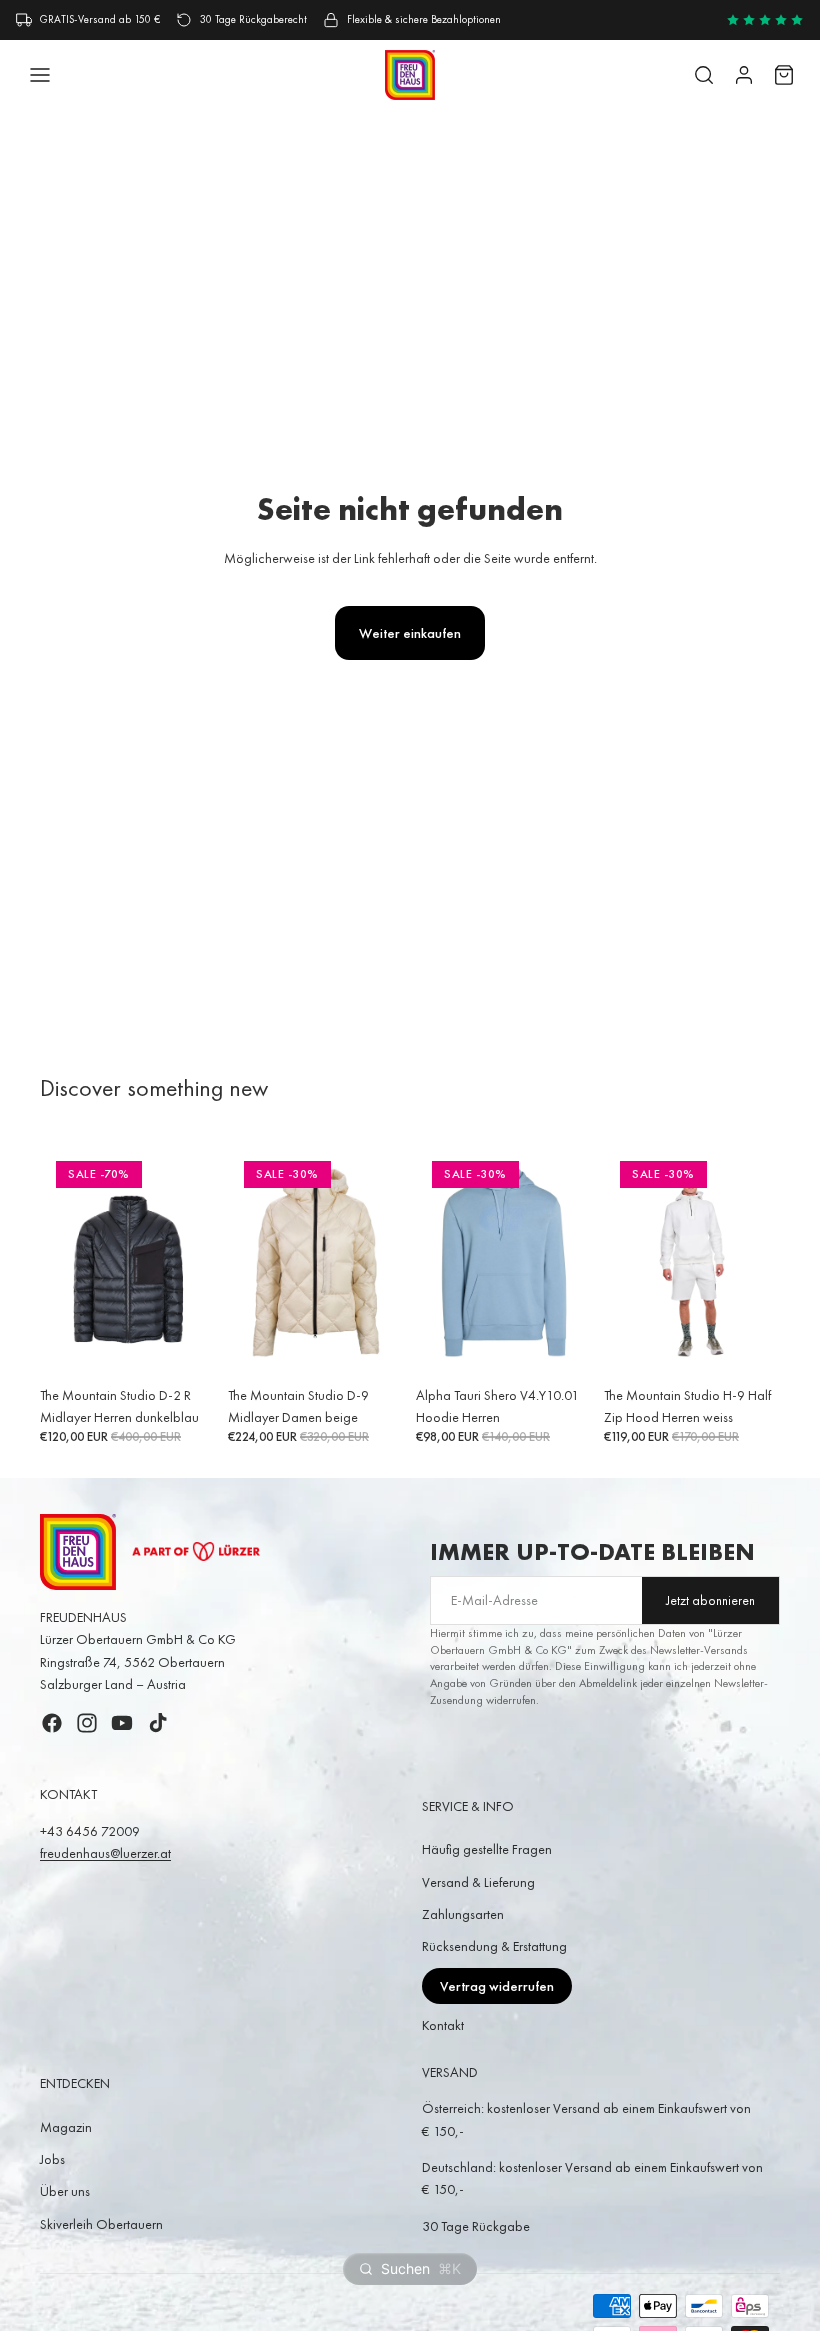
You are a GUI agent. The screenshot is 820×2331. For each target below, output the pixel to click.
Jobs (52, 2159)
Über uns (65, 2191)
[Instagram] (87, 1723)
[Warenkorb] (784, 75)
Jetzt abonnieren (710, 1600)
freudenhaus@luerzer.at (105, 1853)
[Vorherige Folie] (62, 1262)
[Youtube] (122, 1723)
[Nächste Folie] (194, 1262)
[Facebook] (52, 1723)
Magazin (66, 2127)
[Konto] (744, 75)
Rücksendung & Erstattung (494, 1946)
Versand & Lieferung (478, 1882)
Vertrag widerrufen (497, 1986)
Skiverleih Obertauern (101, 2224)
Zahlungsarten (463, 1914)
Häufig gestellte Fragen (487, 1849)
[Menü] (40, 75)
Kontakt (443, 2025)
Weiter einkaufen (410, 633)
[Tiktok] (158, 1723)
